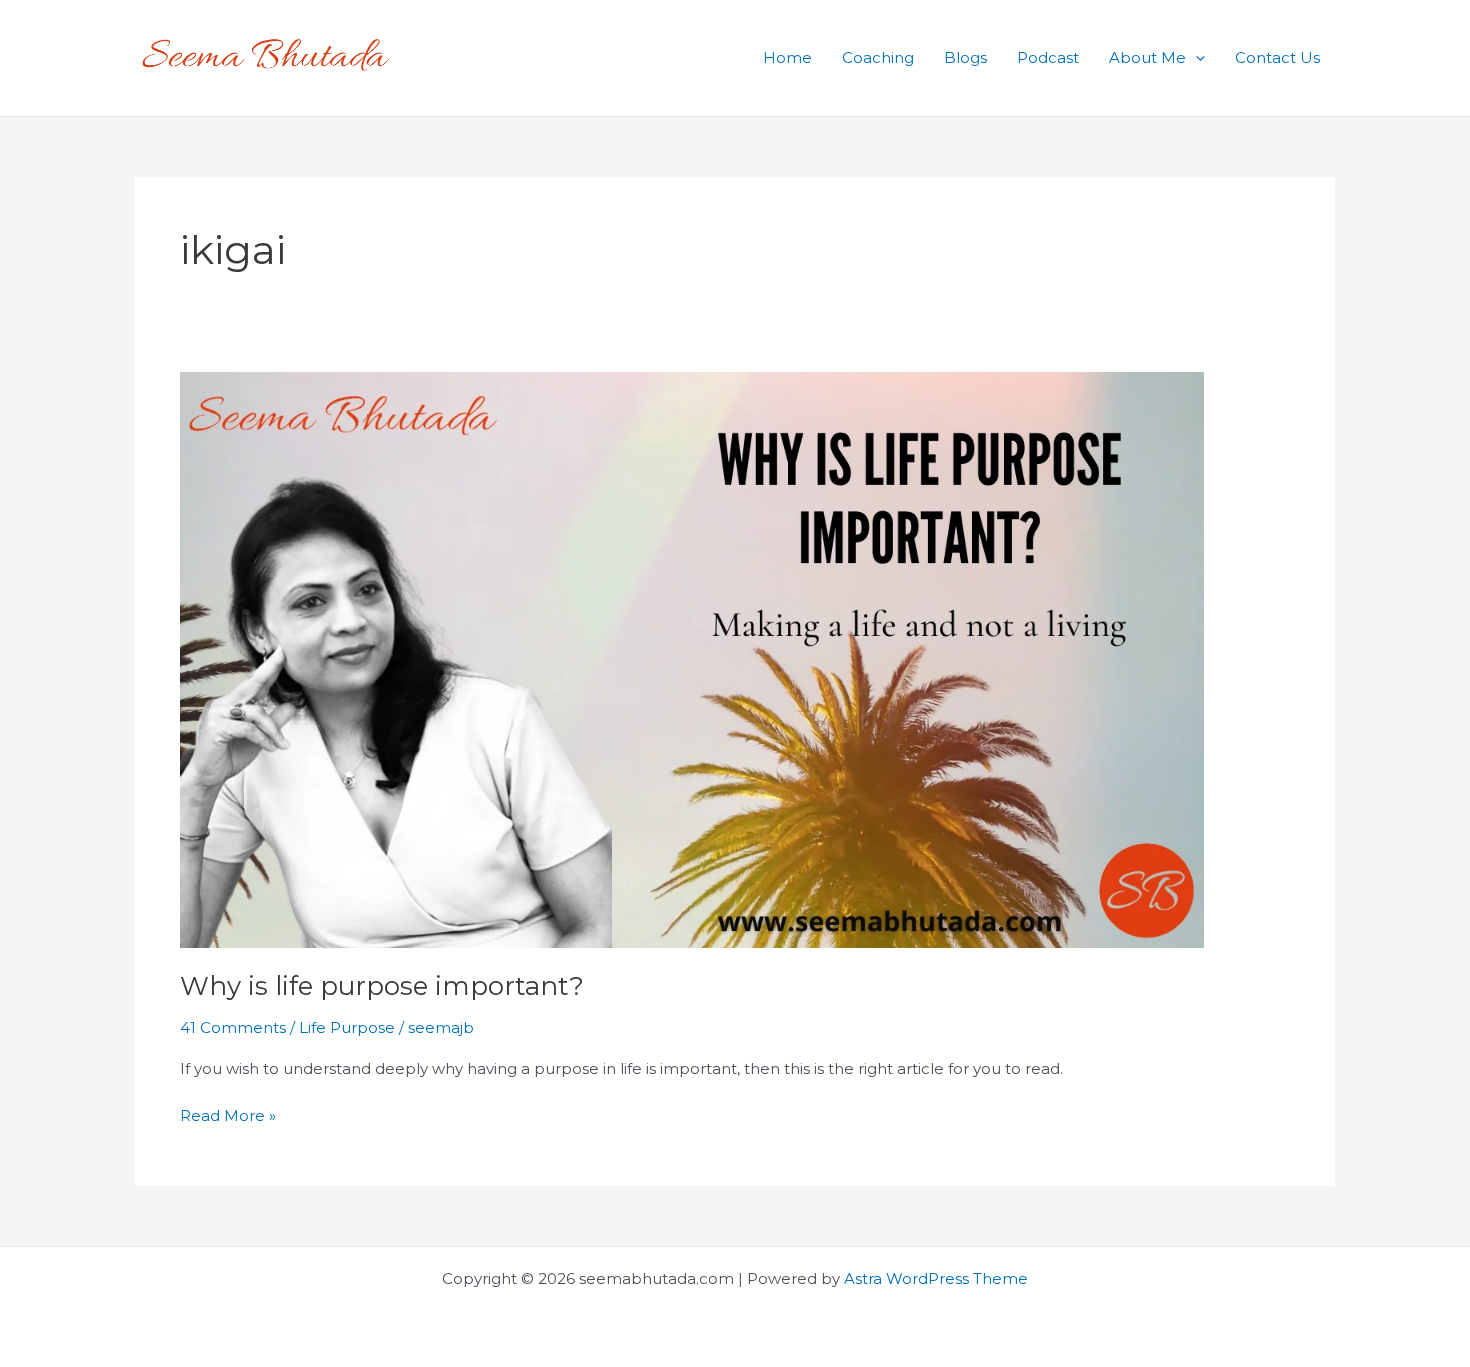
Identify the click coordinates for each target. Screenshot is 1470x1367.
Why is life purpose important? (382, 986)
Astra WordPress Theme (936, 1278)
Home (787, 57)
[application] (1195, 58)
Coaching (878, 57)
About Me (1147, 57)
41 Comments (233, 1027)
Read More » (228, 1114)
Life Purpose (347, 1027)
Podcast (1048, 57)
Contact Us (1277, 57)
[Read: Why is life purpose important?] (692, 658)
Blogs (965, 57)
